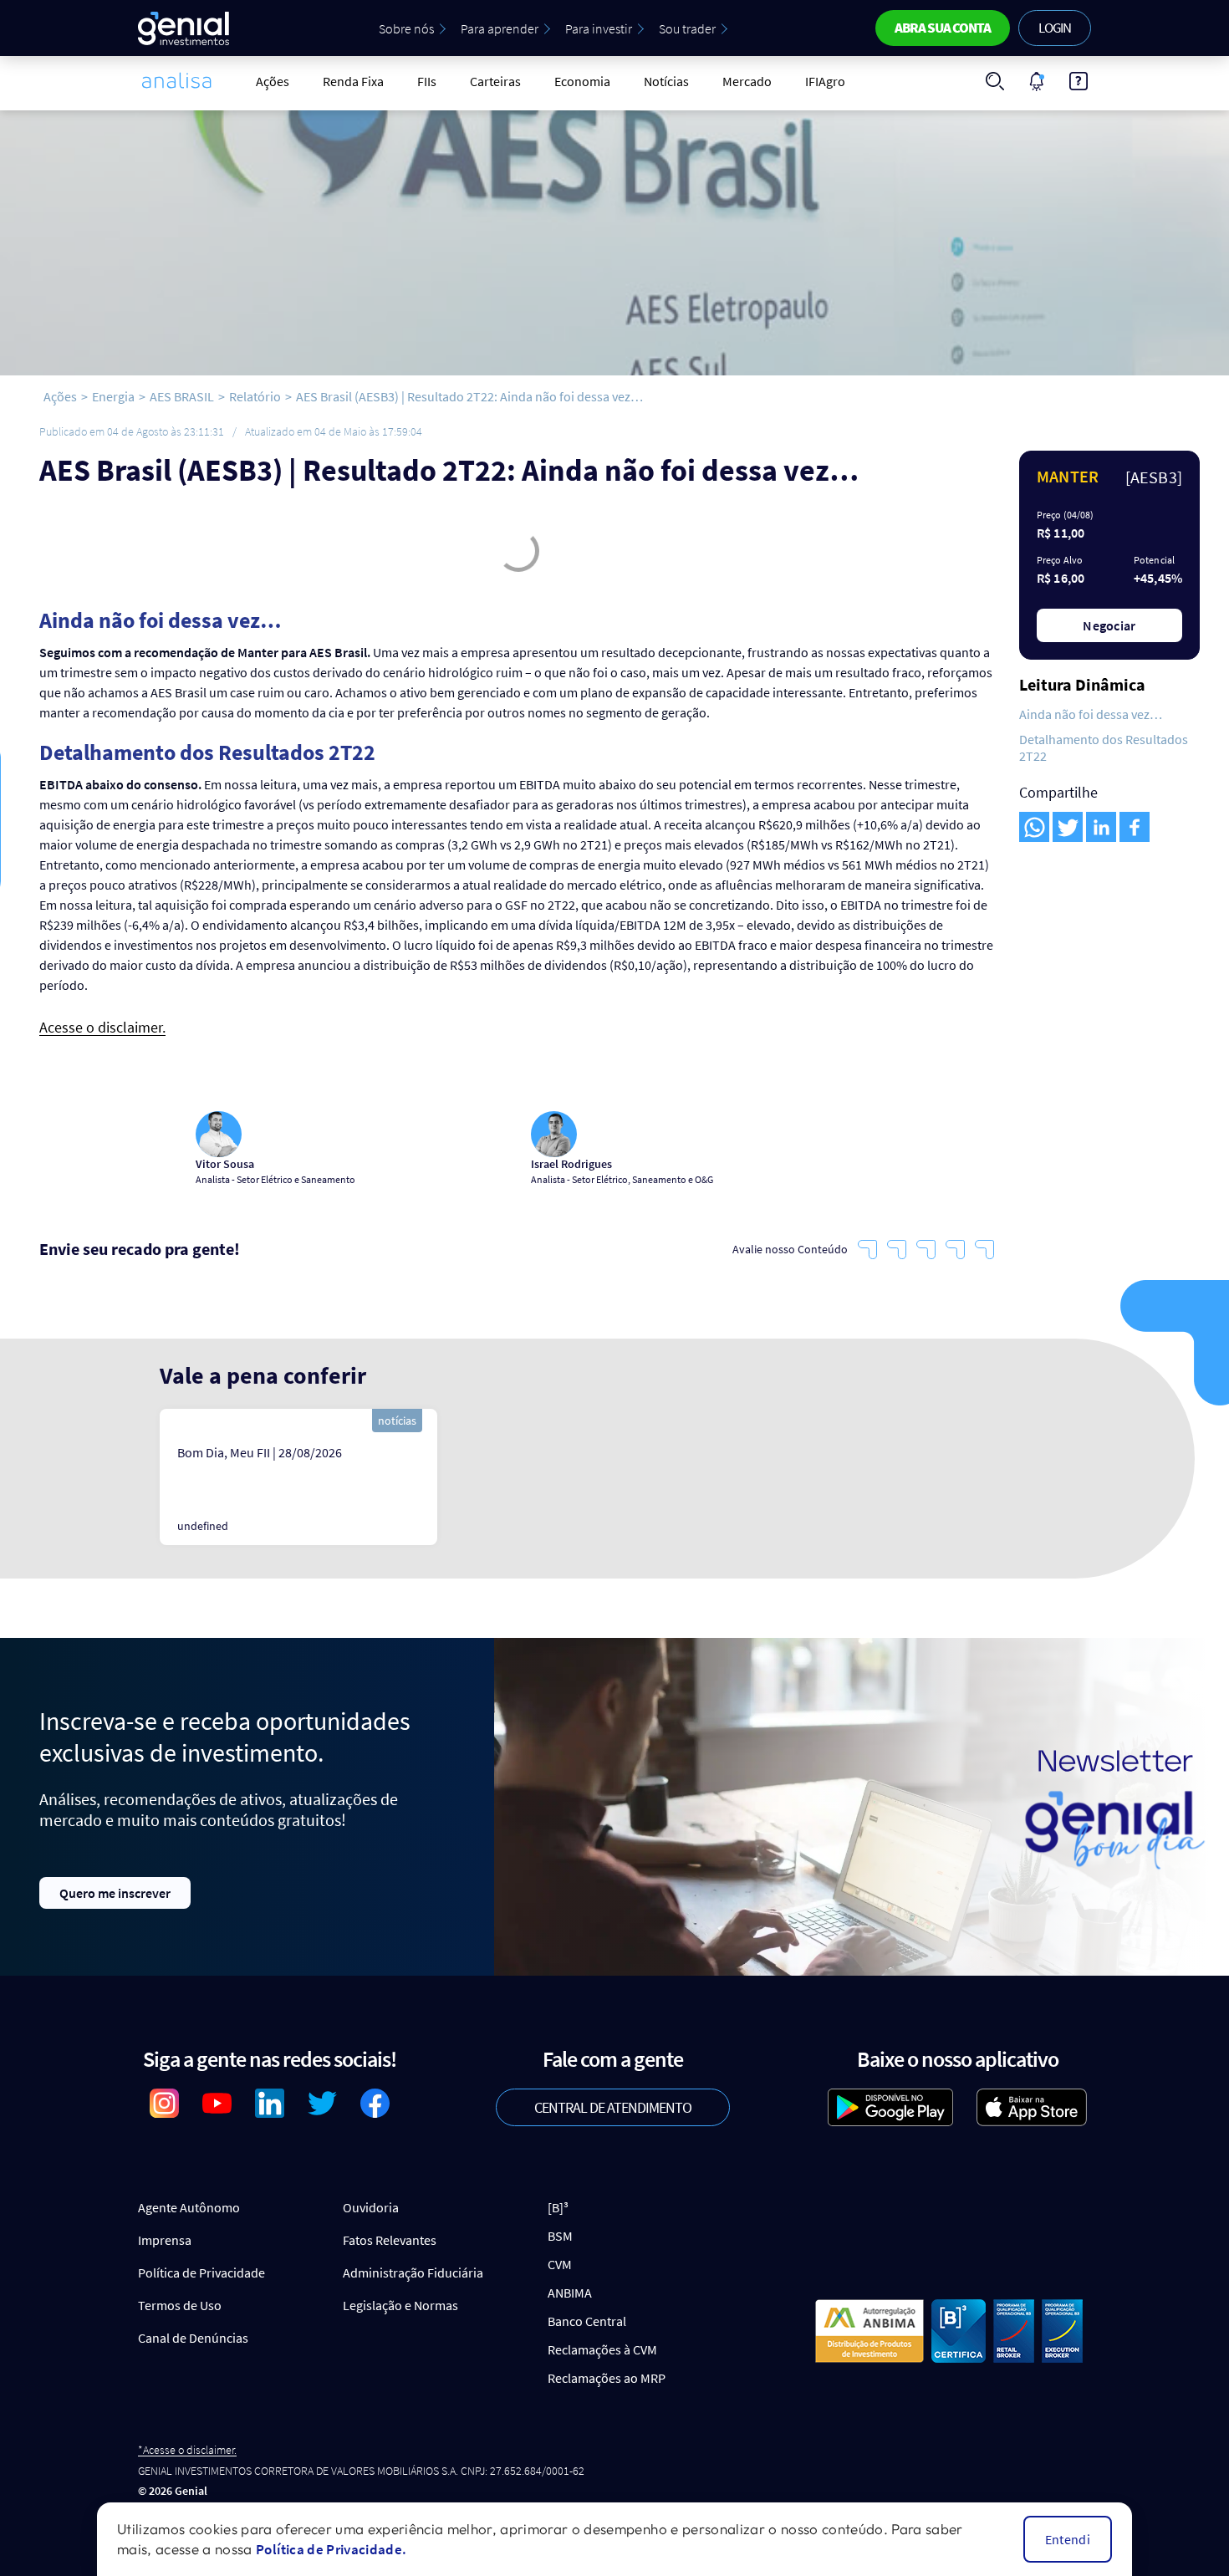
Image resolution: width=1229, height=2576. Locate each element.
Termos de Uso (180, 2305)
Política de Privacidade (201, 2272)
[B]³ (558, 2207)
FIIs (427, 81)
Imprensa (165, 2240)
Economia (582, 81)
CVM (560, 2264)
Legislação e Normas (400, 2305)
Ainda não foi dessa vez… (1091, 714)
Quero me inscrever (115, 1893)
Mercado (747, 81)
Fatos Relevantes (390, 2240)
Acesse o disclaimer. (102, 1028)
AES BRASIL (182, 396)
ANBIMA (570, 2293)
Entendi (1068, 2539)
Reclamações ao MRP (607, 2378)
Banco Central (587, 2321)
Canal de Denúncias (193, 2338)
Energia (113, 396)
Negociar (1109, 625)
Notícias (666, 81)
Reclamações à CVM (602, 2349)
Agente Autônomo (189, 2207)
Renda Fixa (353, 81)
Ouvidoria (371, 2207)
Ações (273, 81)
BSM (560, 2236)
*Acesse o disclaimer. (187, 2450)
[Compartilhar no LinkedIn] (1101, 827)
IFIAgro (825, 81)
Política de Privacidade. (331, 2549)
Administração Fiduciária (413, 2272)
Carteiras (495, 81)
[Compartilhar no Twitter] (1068, 827)
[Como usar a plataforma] (1079, 81)
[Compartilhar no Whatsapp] (1034, 827)
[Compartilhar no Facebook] (1135, 827)
